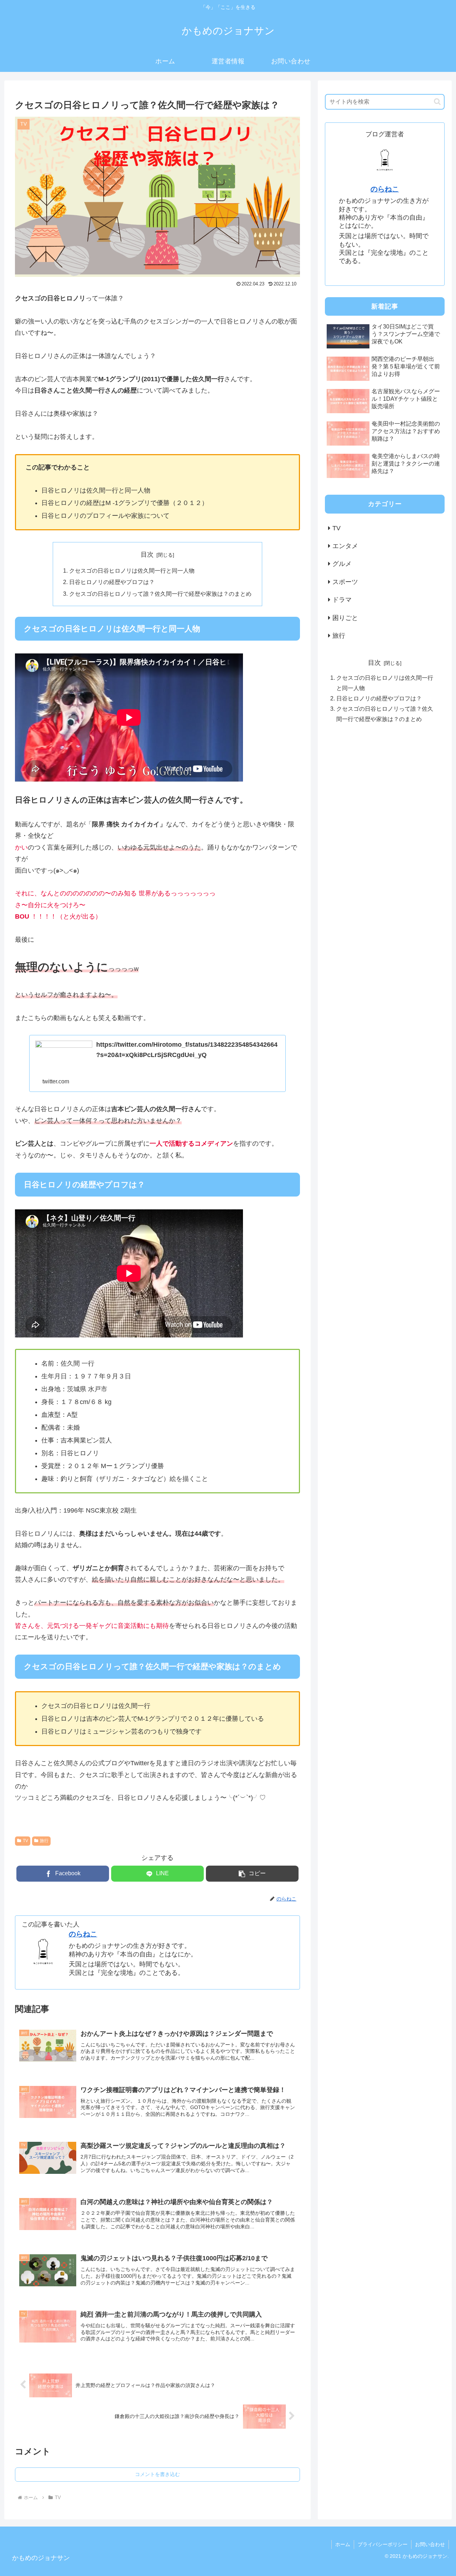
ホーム (343, 2544)
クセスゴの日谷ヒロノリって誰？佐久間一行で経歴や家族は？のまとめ (160, 594)
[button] (252, 1874)
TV (25, 1841)
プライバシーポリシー (383, 2544)
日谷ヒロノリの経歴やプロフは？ (112, 582)
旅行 (44, 1841)
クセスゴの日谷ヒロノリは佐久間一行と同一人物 (132, 571)
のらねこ (83, 1934)
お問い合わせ (430, 2544)
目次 (147, 554)
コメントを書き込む (157, 2474)
